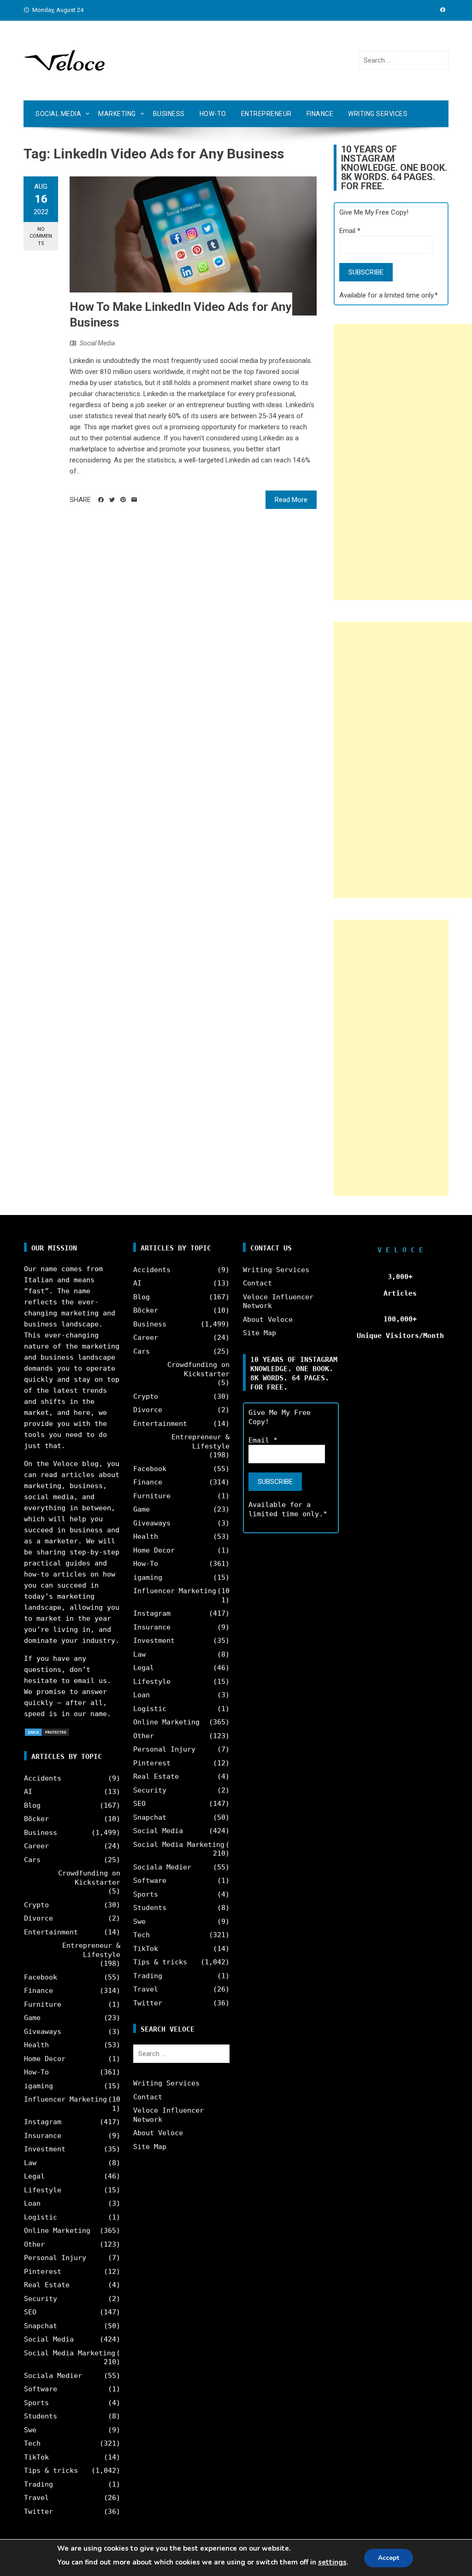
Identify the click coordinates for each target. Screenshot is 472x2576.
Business (169, 114)
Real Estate (47, 2285)
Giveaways (43, 2032)
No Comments (41, 236)
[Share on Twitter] (112, 500)
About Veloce (158, 2133)
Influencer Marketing (65, 2099)
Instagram (43, 2122)
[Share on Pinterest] (123, 500)
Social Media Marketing (70, 2353)
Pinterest (43, 2272)
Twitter (38, 2512)
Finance (320, 114)
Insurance (43, 2136)
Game (32, 2018)
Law (30, 2163)
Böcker (36, 1819)
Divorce (38, 1918)
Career (36, 1846)
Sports (36, 2403)
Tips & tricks (51, 2471)
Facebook (41, 1977)
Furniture (43, 2004)
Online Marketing (57, 2231)
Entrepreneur (266, 114)
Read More (291, 500)
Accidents (43, 1778)
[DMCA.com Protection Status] (47, 1732)
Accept (389, 2558)
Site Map (150, 2147)
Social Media (58, 114)
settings (332, 2562)
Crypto (36, 1905)
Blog (32, 1805)
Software (41, 2389)
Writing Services (378, 114)
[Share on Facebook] (101, 500)
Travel (36, 2498)
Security (41, 2299)
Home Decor (45, 2059)
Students (41, 2416)
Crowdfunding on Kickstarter (89, 1878)
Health (36, 2045)
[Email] (134, 500)
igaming (38, 2086)
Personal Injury (55, 2258)
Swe (30, 2430)
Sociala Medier (53, 2376)
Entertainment (51, 1932)
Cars (32, 1860)
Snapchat (41, 2326)
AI (28, 1792)
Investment (45, 2149)
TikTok (36, 2457)
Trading (38, 2484)
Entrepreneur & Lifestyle (91, 1950)
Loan (32, 2203)
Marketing (117, 114)
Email (350, 231)
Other (34, 2244)
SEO (30, 2312)
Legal (34, 2176)
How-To (213, 114)
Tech (32, 2443)
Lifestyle (43, 2190)
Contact (148, 2097)
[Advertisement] (403, 462)
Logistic (41, 2217)
